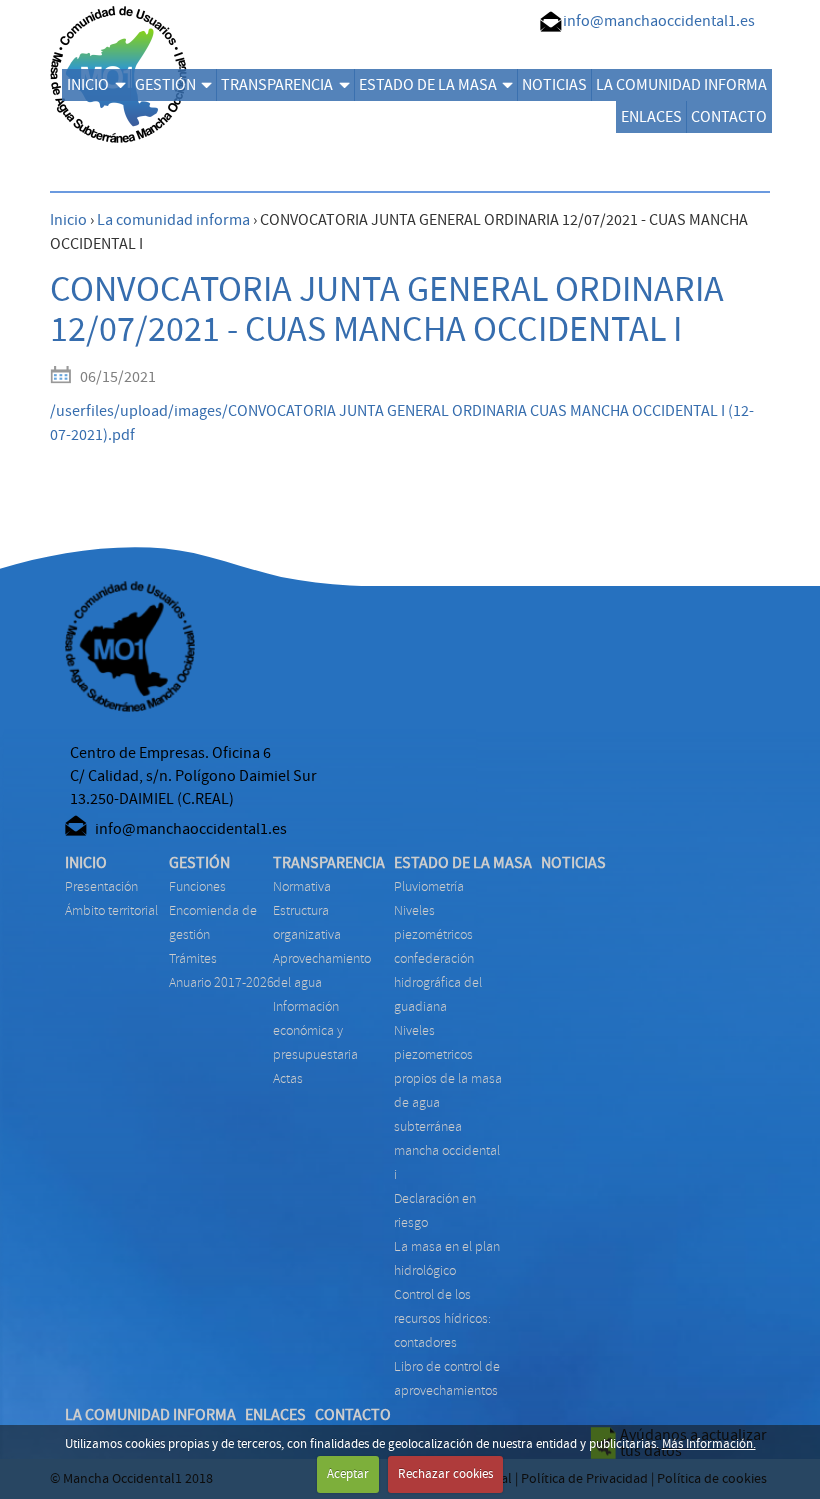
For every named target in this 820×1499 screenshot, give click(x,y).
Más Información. (709, 1444)
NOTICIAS (554, 85)
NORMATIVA (302, 886)
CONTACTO (729, 117)
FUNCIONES (197, 886)
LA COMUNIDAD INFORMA (681, 85)
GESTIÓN (165, 85)
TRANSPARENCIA (277, 85)
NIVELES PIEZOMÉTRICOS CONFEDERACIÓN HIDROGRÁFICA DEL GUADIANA (438, 958)
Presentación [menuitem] (101, 886)
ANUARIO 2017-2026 (221, 982)
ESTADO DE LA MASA (428, 85)
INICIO (88, 85)
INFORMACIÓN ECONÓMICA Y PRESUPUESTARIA (315, 1030)
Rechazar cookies (445, 1474)
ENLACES (651, 117)
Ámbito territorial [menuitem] (111, 910)
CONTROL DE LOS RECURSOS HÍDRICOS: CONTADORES (442, 1318)
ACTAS (288, 1078)
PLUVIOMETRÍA (429, 886)
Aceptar (348, 1474)
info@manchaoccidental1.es (659, 21)
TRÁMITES (193, 958)
